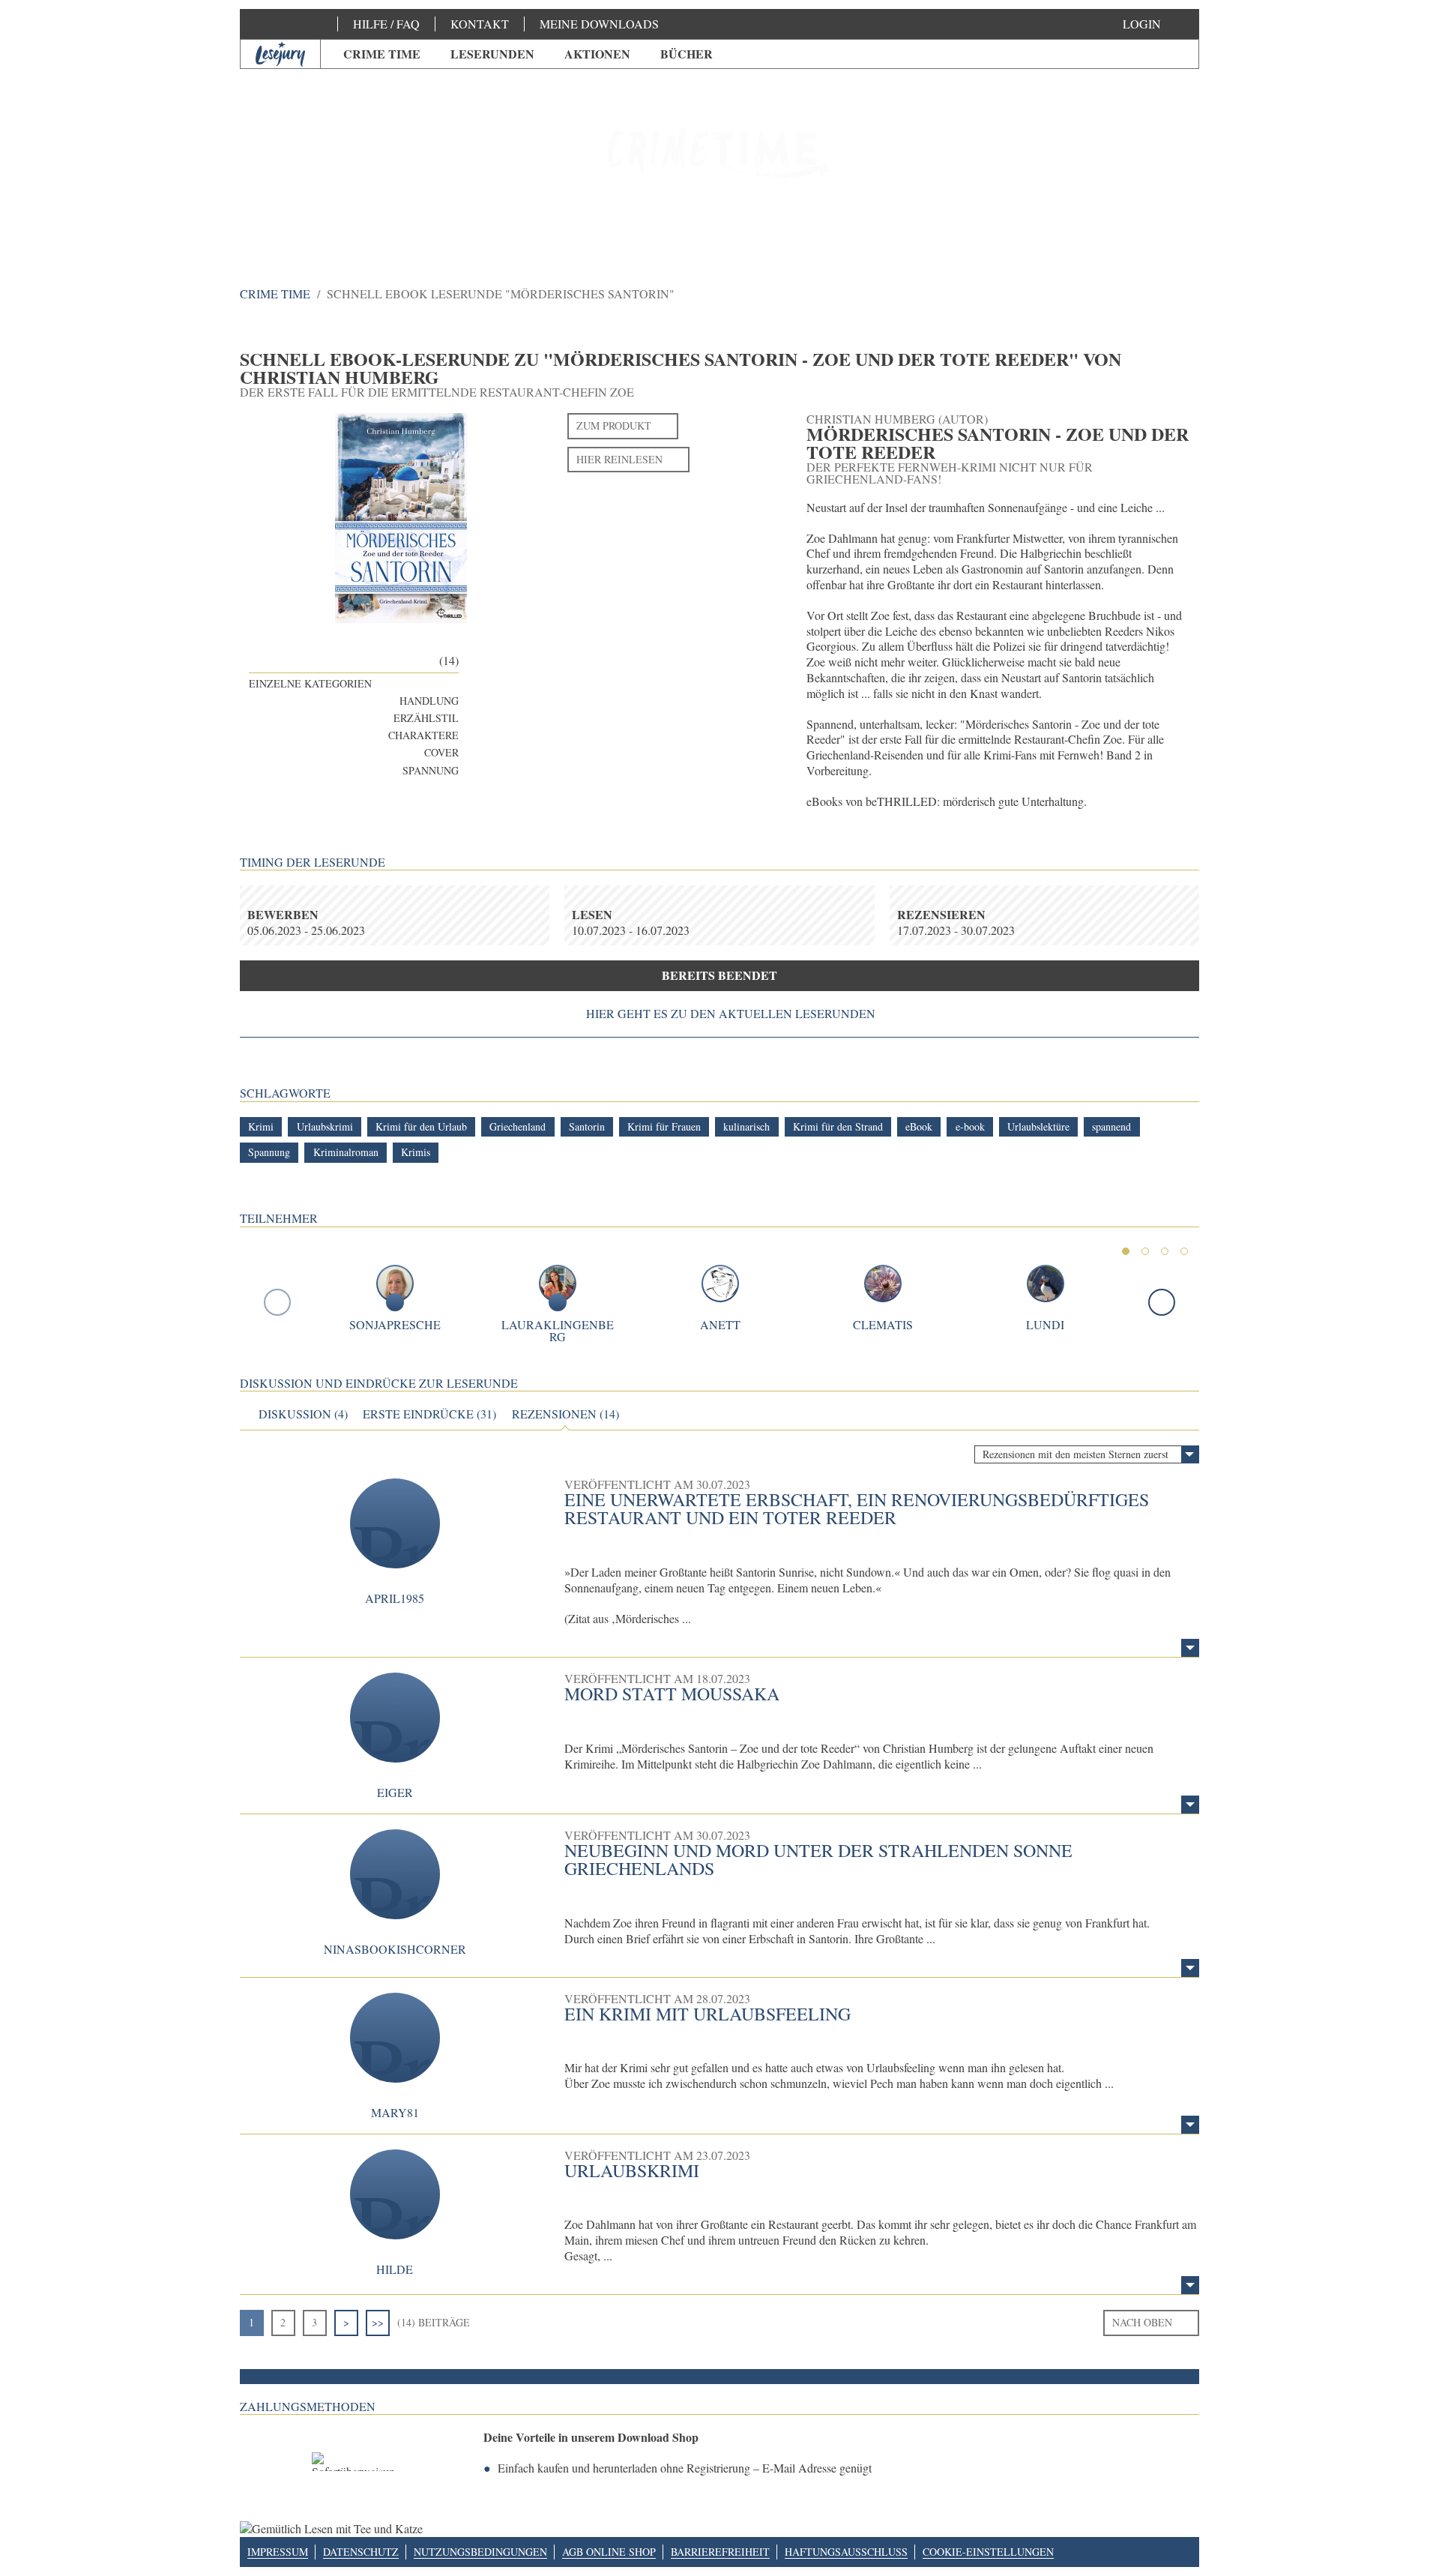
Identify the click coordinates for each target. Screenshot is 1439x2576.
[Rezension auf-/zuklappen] (1190, 1648)
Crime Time (382, 54)
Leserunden (492, 54)
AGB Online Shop (609, 2552)
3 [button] (1165, 1251)
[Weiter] (1162, 1302)
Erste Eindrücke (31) (429, 1414)
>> (378, 2322)
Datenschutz (361, 2552)
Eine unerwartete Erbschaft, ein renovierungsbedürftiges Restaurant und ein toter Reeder (857, 1508)
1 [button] (1126, 1251)
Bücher (687, 54)
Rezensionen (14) (565, 1414)
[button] (1157, 24)
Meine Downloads (599, 24)
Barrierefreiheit (720, 2552)
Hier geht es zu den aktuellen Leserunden (731, 1014)
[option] (719, 157)
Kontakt (480, 24)
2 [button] (1145, 1251)
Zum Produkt (614, 425)
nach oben (1142, 2322)
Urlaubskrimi (632, 2170)
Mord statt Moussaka (672, 1694)
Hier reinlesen (619, 459)
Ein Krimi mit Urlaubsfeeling (708, 2014)
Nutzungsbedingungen (480, 2552)
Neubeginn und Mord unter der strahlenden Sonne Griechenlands (818, 1859)
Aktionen (597, 54)
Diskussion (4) (303, 1414)
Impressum (278, 2552)
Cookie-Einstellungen (988, 2552)
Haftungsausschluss (846, 2552)
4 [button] (1184, 1251)
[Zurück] (277, 1302)
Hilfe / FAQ (386, 24)
